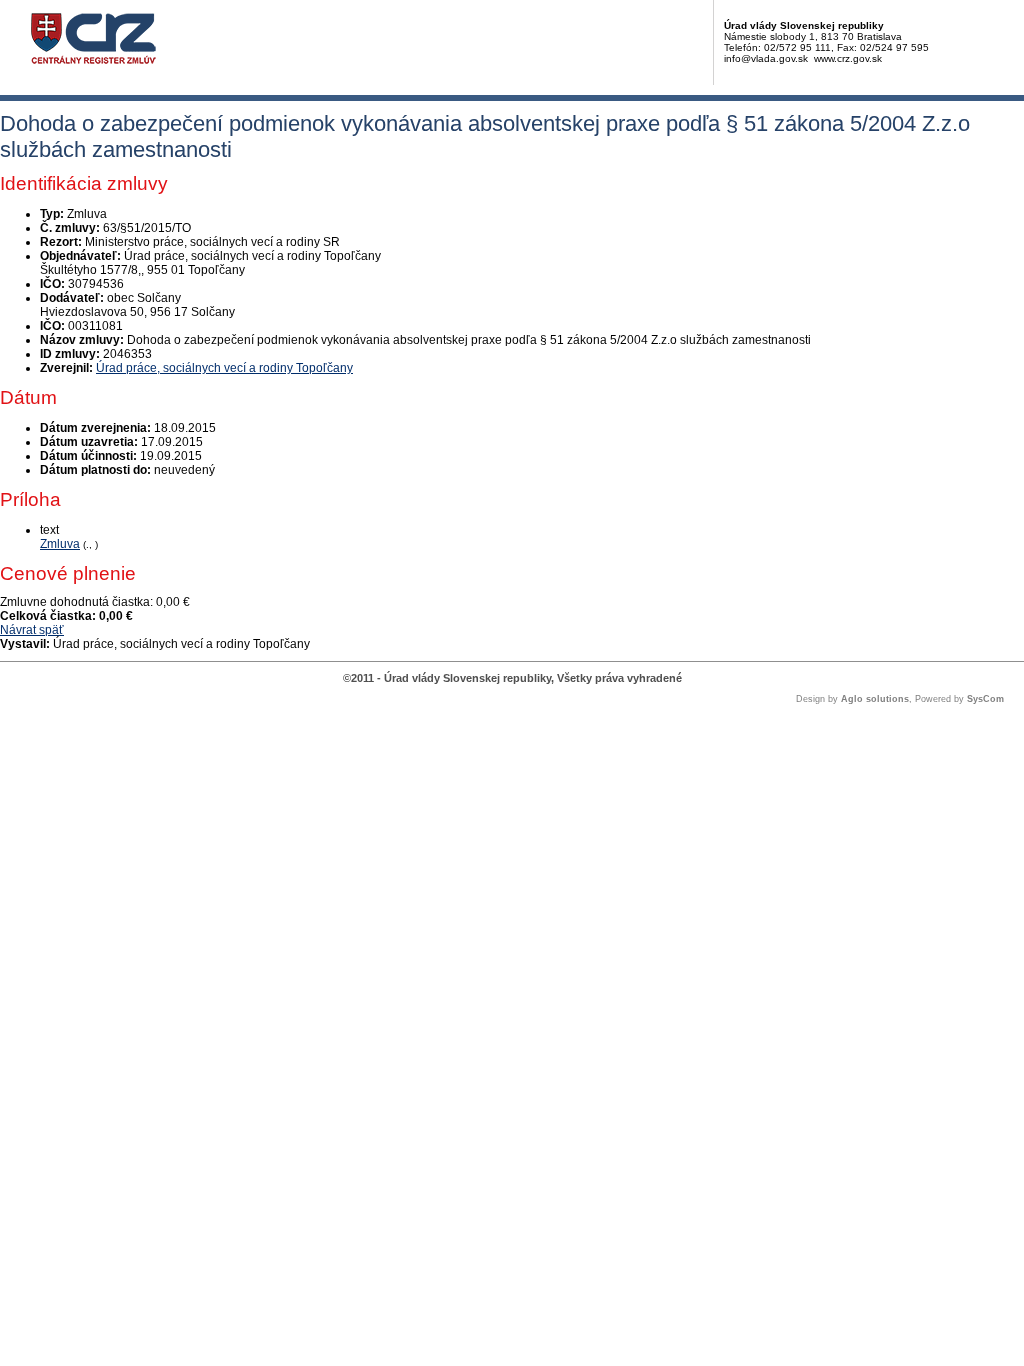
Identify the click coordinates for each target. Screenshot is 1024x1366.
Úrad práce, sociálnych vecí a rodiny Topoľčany (224, 368)
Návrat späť (32, 630)
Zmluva (60, 544)
